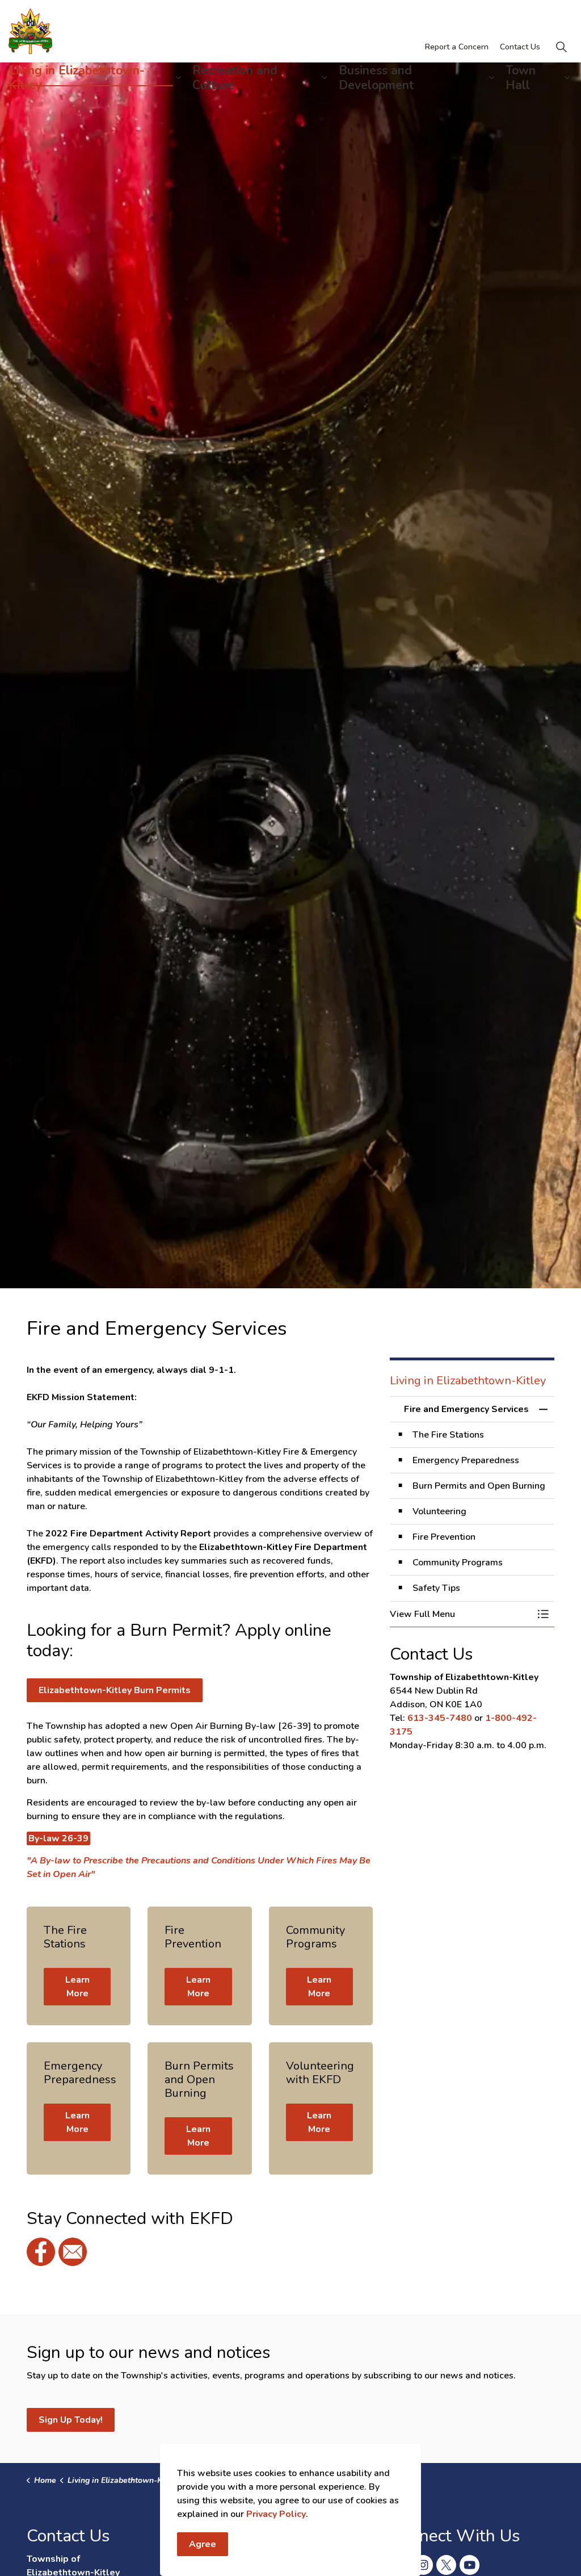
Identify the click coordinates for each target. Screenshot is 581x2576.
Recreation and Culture (235, 78)
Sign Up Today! (71, 2420)
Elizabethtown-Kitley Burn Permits (115, 1690)
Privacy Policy (276, 2514)
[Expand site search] (561, 47)
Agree (203, 2544)
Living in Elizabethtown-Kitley (77, 78)
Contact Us (520, 47)
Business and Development (376, 78)
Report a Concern (457, 47)
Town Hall (521, 78)
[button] (461, 1614)
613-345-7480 (440, 1718)
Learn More (77, 1987)
